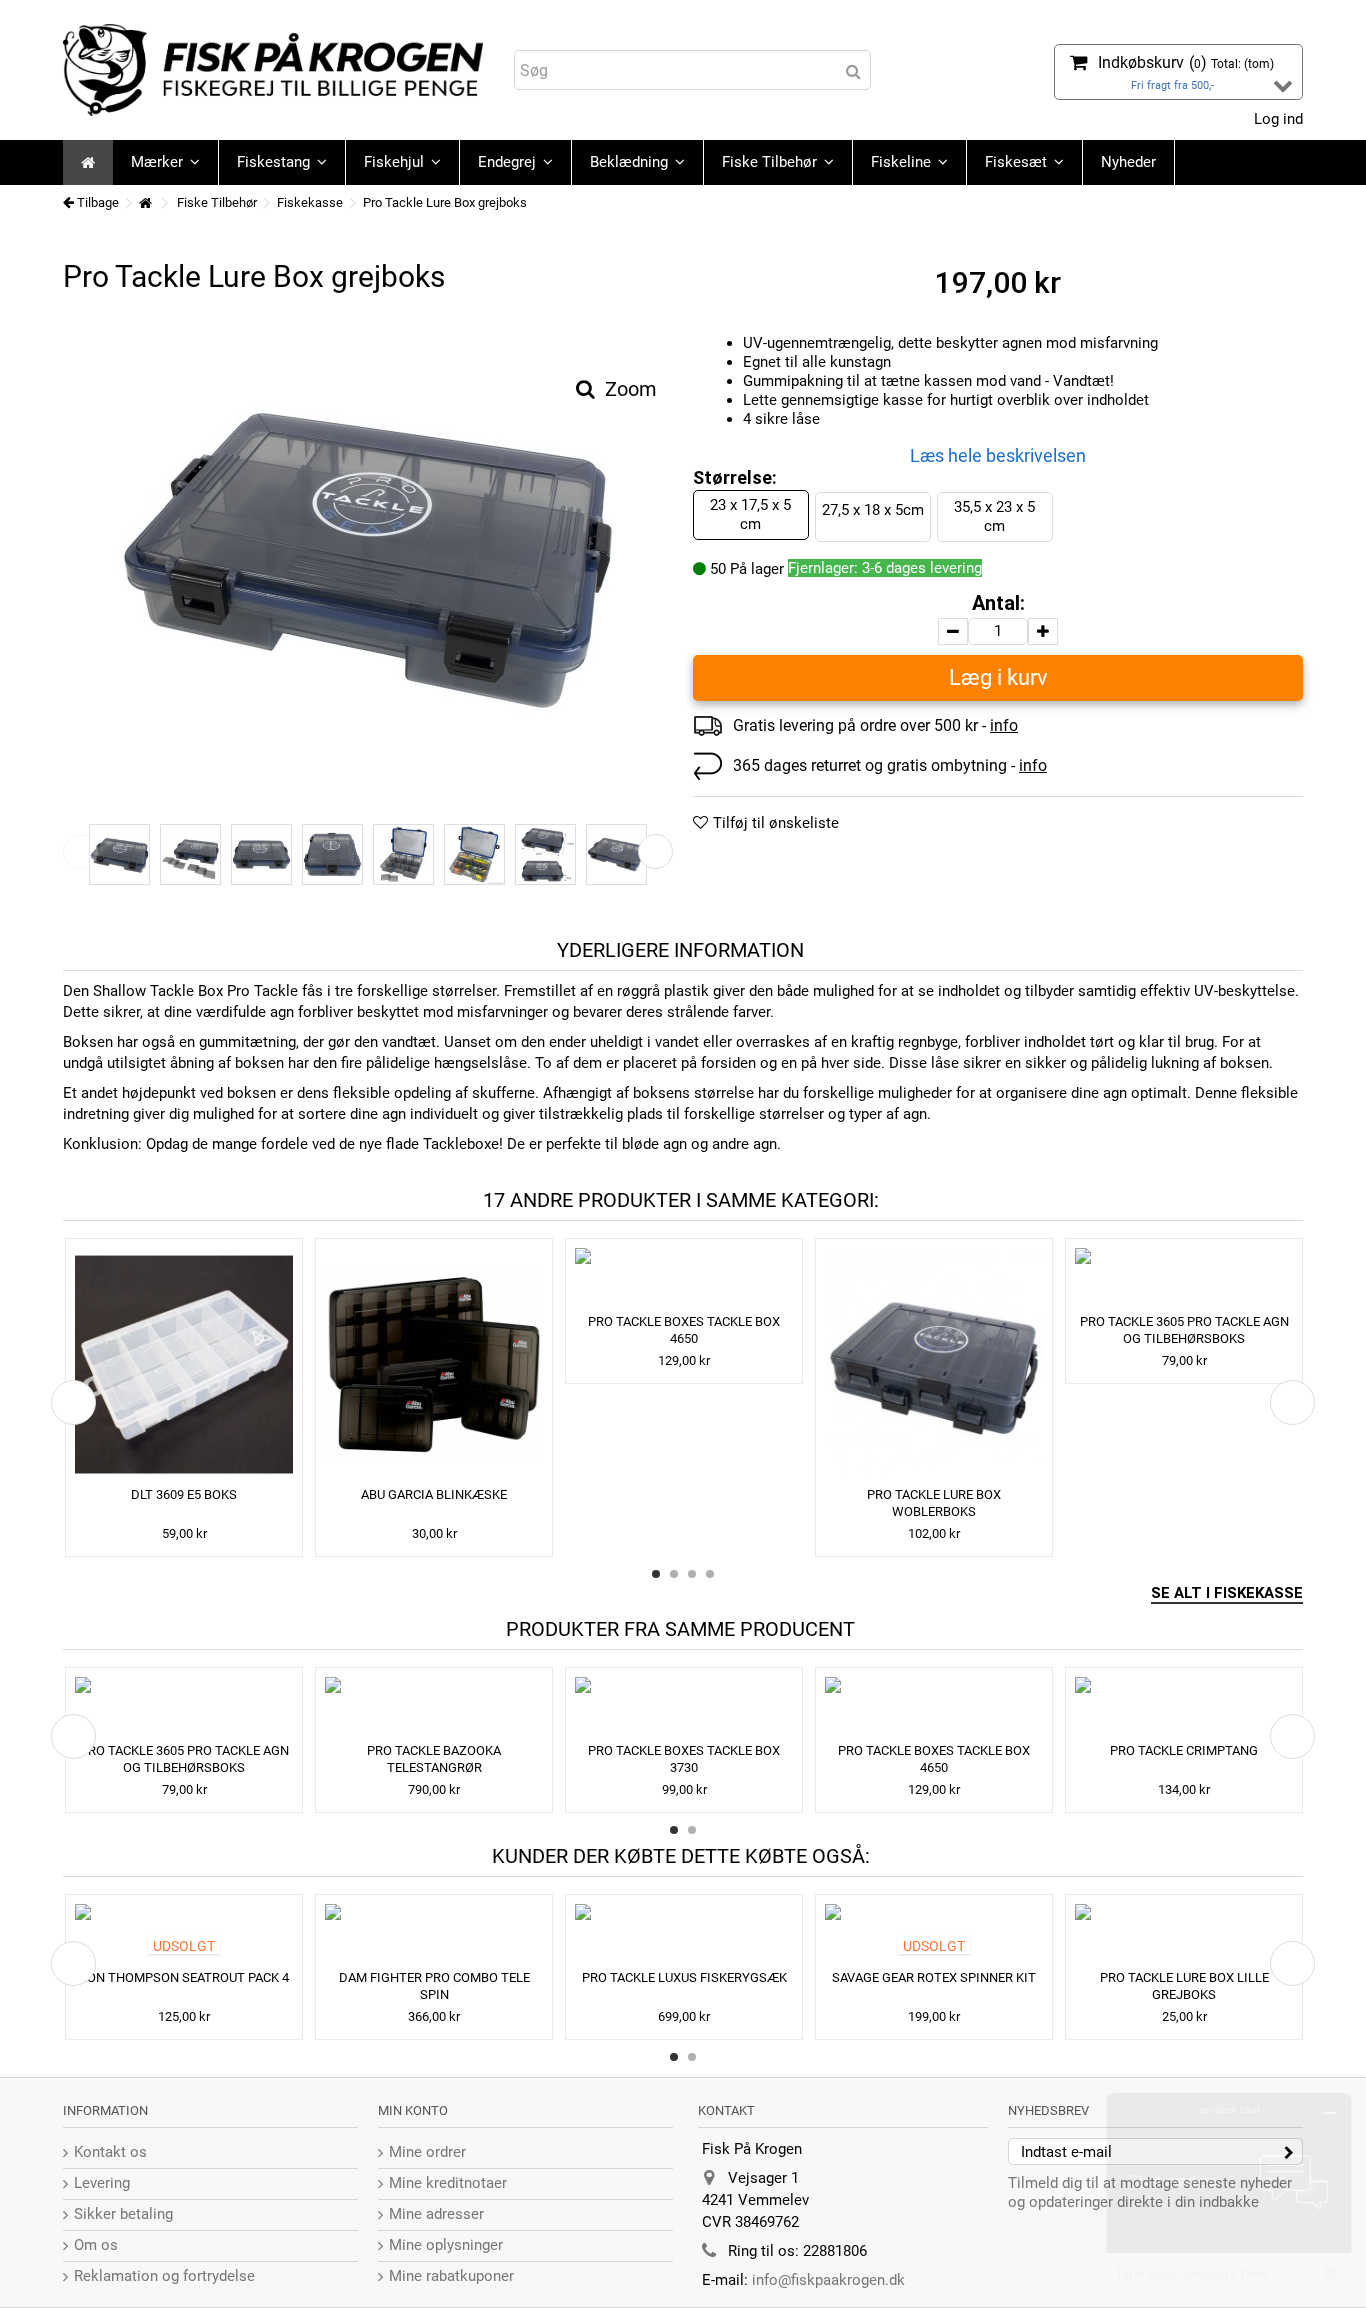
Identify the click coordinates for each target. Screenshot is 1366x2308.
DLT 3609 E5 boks (184, 1494)
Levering (102, 2183)
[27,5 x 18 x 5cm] (616, 854)
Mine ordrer (427, 2152)
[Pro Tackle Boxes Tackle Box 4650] (684, 1278)
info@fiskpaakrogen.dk (828, 2280)
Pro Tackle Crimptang (1184, 1750)
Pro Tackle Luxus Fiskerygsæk (684, 1977)
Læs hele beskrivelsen (998, 455)
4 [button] (710, 1574)
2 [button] (674, 1574)
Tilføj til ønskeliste (776, 823)
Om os (96, 2245)
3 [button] (692, 1574)
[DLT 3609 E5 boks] (184, 1364)
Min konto (413, 2110)
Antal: (998, 603)
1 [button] (656, 1574)
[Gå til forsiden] (145, 203)
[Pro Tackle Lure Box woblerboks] (934, 1364)
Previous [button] (80, 851)
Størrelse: (737, 477)
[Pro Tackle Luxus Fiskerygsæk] (684, 1934)
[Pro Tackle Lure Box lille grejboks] (1184, 1934)
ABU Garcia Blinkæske (434, 1494)
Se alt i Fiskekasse (1227, 1593)
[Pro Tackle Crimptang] (1184, 1707)
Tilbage (96, 202)
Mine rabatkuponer (451, 2276)
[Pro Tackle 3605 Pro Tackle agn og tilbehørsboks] (1184, 1278)
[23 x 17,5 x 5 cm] (368, 553)
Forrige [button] (73, 565)
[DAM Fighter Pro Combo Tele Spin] (434, 1934)
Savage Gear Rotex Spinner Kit (934, 1977)
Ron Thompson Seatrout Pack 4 (184, 1977)
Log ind (1276, 119)
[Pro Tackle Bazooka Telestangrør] (434, 1707)
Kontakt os (110, 2152)
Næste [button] (662, 565)
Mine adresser (436, 2214)
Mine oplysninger (446, 2245)
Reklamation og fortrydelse (164, 2276)
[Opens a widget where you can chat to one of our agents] (1229, 2193)
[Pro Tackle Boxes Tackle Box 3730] (684, 1707)
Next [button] (655, 851)
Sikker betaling (123, 2214)
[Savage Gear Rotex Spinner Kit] (934, 1934)
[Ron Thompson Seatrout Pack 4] (184, 1934)
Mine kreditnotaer (448, 2183)
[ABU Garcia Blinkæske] (434, 1364)
